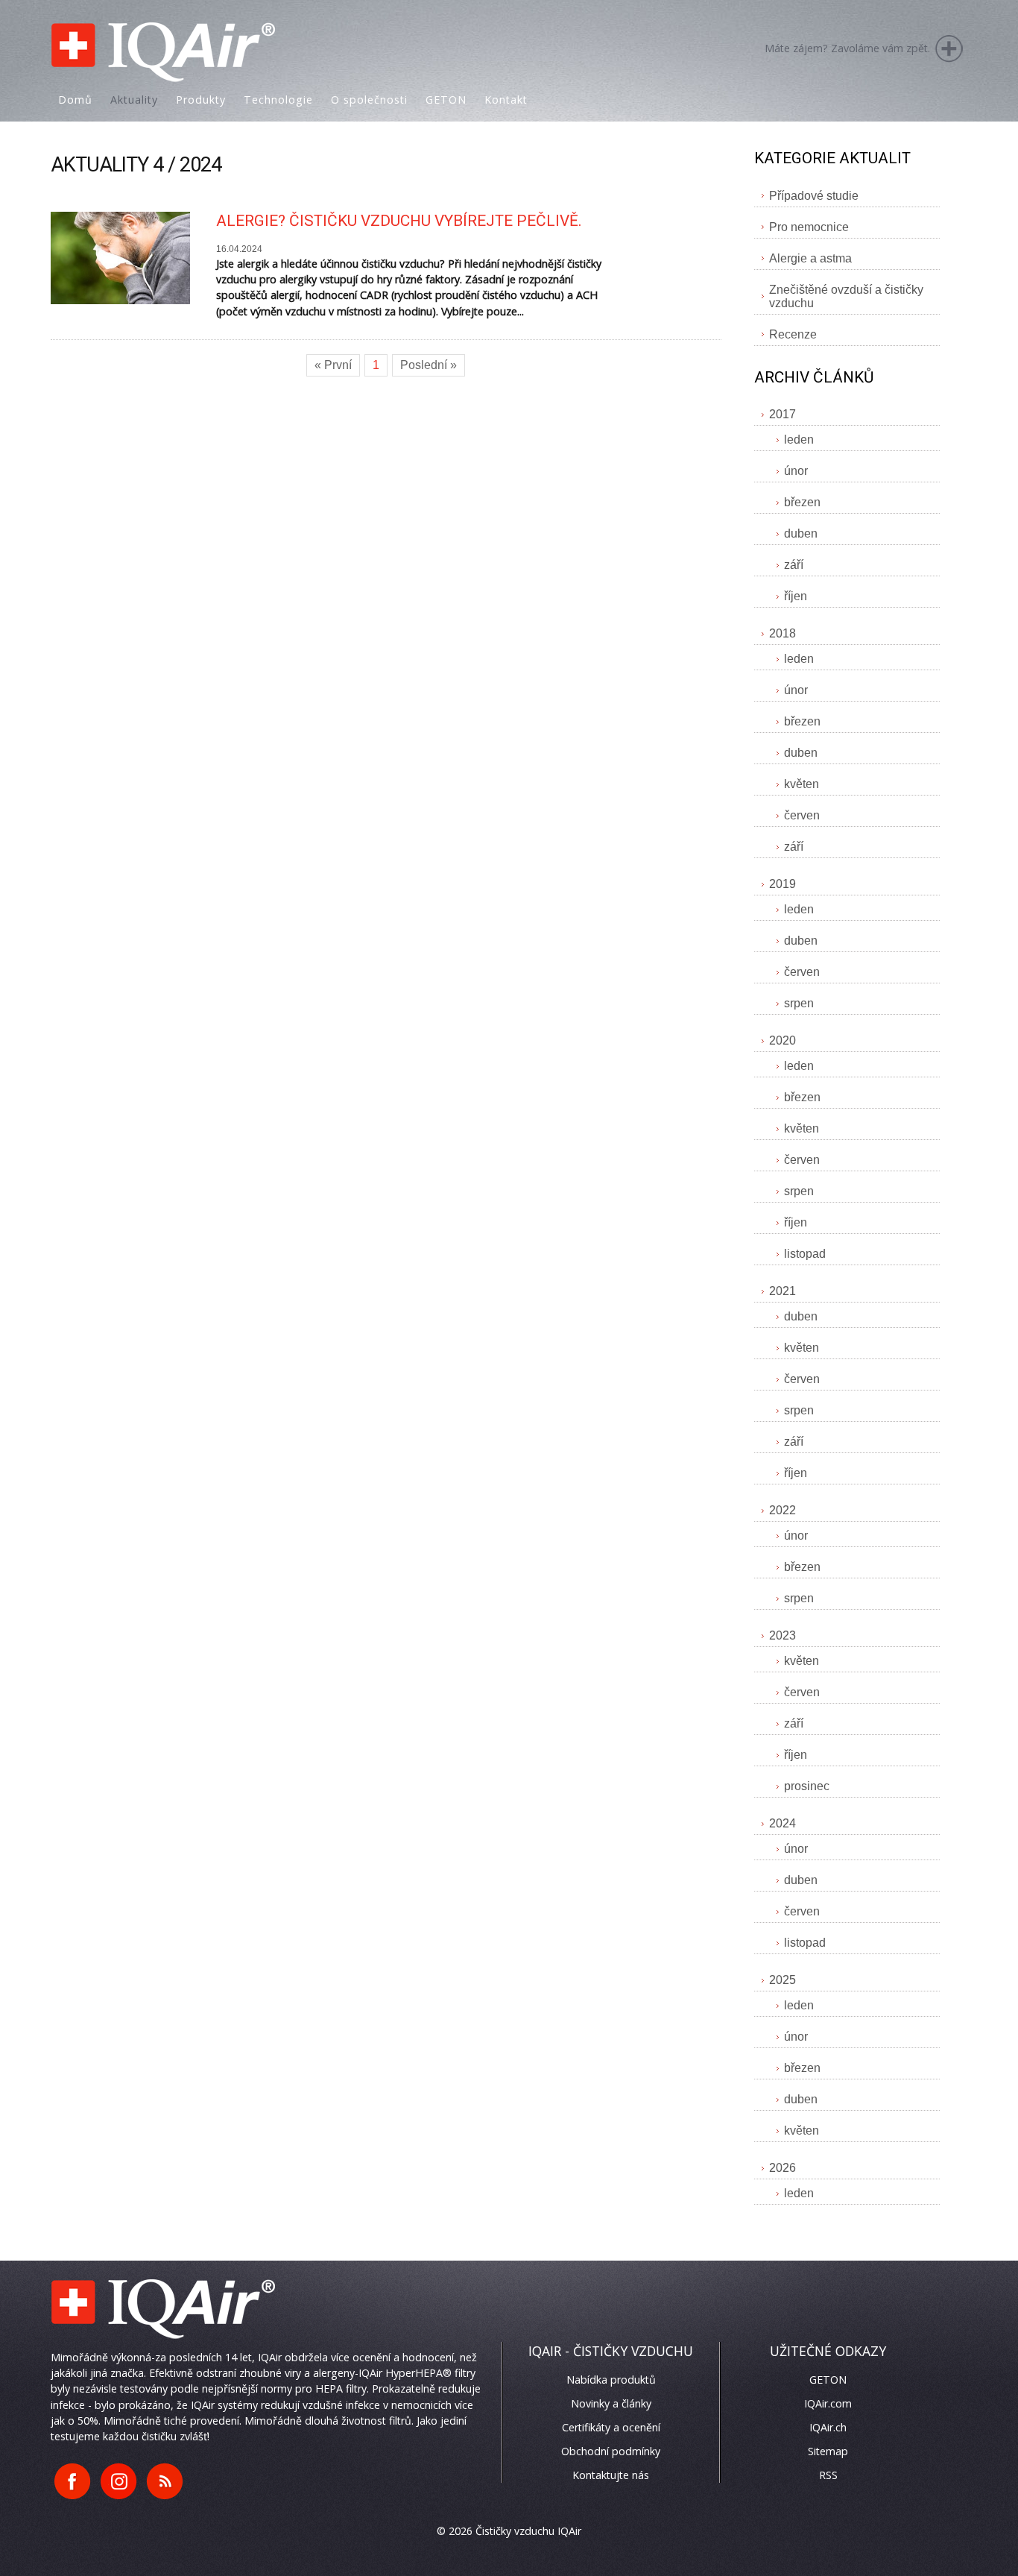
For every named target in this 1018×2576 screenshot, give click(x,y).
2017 (783, 414)
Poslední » (429, 365)
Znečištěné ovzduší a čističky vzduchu (846, 296)
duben (801, 533)
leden (799, 440)
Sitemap (828, 2451)
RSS (828, 2475)
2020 (783, 1040)
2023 (783, 1635)
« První (333, 365)
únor (796, 471)
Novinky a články (611, 2403)
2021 (783, 1291)
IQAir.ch (828, 2427)
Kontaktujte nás (611, 2475)
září (794, 565)
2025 (783, 1980)
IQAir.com (828, 2403)
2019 (783, 884)
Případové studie (814, 196)
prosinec (807, 1786)
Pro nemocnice (809, 227)
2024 (783, 1823)
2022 (783, 1510)
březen (802, 502)
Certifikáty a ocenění (611, 2427)
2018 (783, 633)
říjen (796, 596)
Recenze (793, 334)
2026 (783, 2168)
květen (802, 784)
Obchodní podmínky (611, 2451)
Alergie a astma (810, 258)
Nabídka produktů (611, 2380)
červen (802, 815)
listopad (805, 1254)
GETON (828, 2380)
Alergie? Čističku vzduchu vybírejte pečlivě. (399, 221)
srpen (799, 1003)
